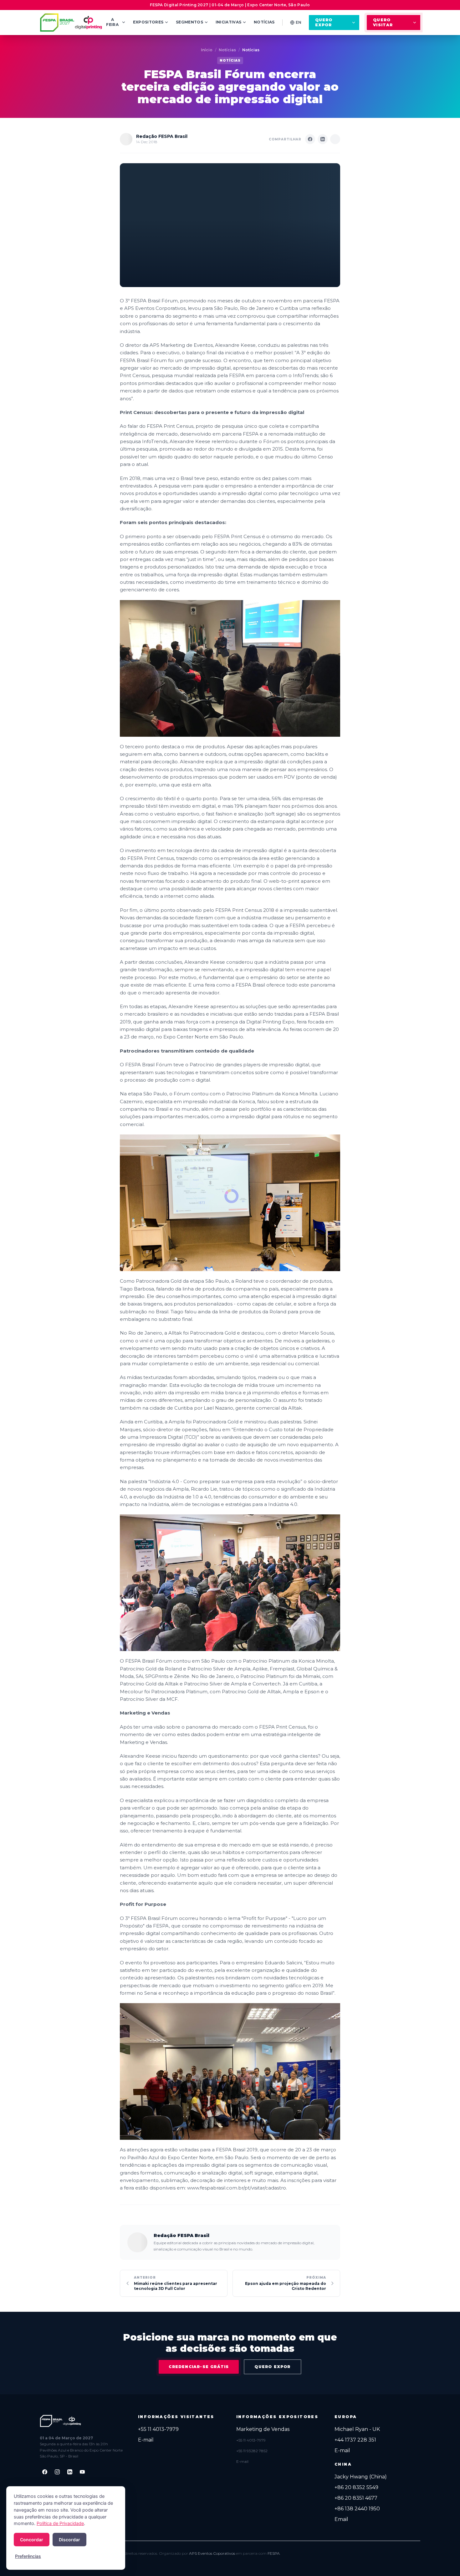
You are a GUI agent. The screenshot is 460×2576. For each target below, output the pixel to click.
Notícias (264, 22)
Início (207, 50)
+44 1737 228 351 (355, 2440)
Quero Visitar (383, 22)
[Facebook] (45, 2472)
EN (299, 22)
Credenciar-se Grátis (199, 2367)
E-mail (146, 2440)
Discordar (69, 2540)
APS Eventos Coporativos (212, 2553)
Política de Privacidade (60, 2523)
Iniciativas (228, 22)
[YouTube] (82, 2472)
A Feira (112, 22)
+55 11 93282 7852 (252, 2451)
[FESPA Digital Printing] (72, 23)
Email (341, 2519)
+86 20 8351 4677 (356, 2498)
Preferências (28, 2556)
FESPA (274, 2553)
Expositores (148, 22)
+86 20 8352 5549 (356, 2487)
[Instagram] (57, 2472)
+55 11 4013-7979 (158, 2429)
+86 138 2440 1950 (357, 2509)
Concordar (32, 2540)
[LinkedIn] (70, 2472)
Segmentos (189, 22)
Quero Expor (324, 22)
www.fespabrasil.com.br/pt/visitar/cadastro (237, 2188)
